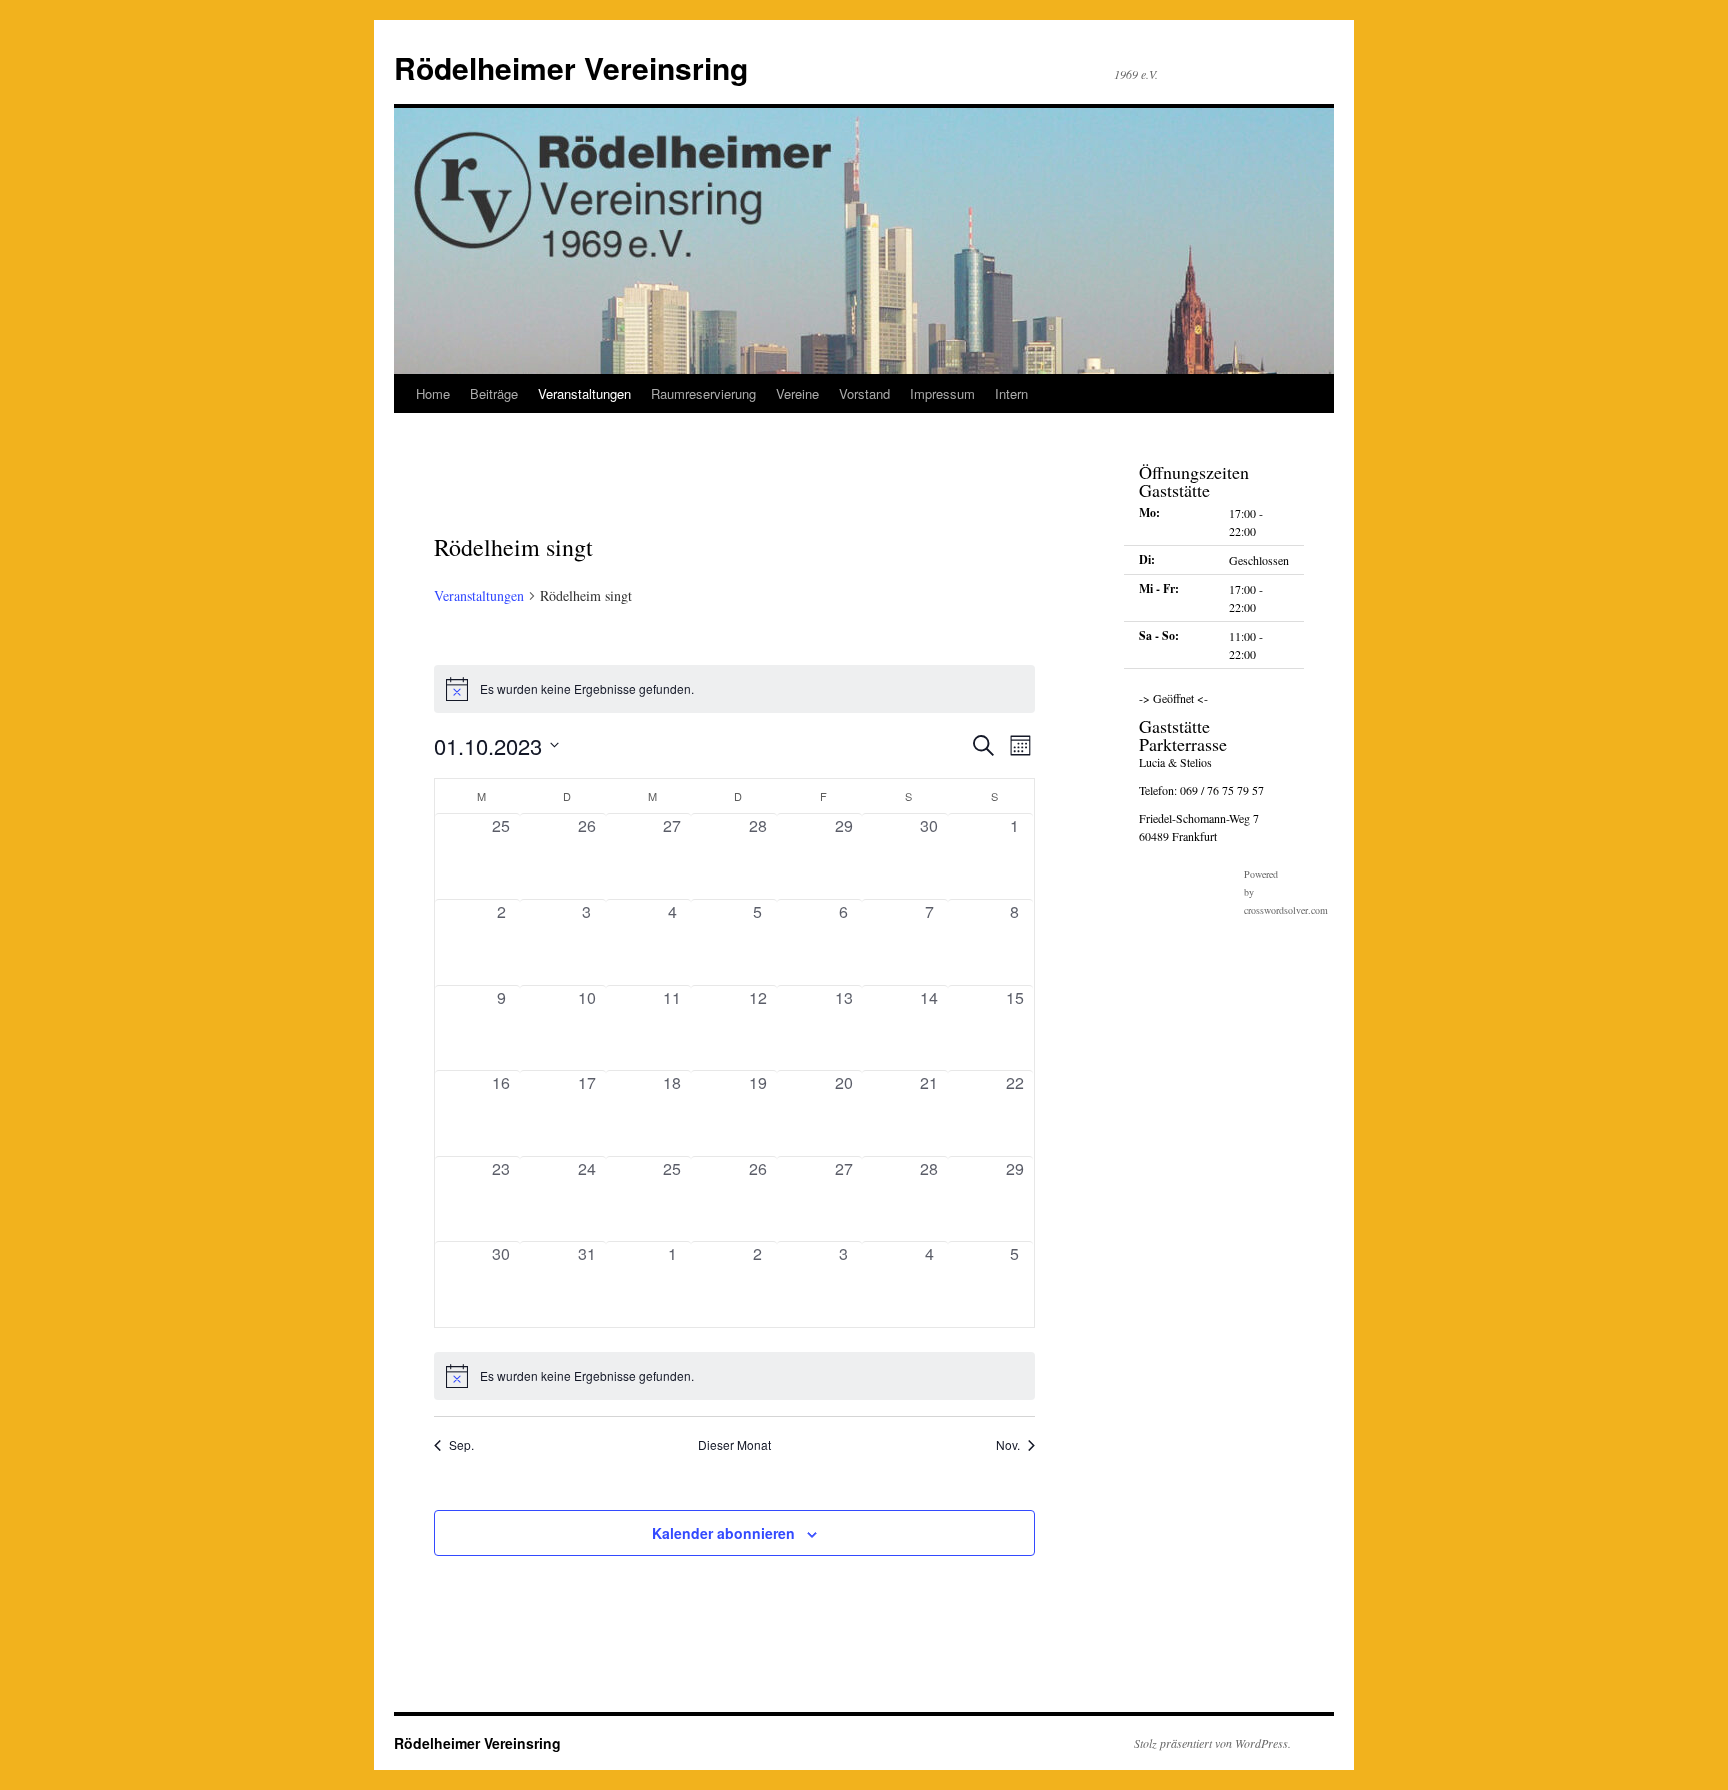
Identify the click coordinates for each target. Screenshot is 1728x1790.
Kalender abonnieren (723, 1533)
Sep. (461, 1445)
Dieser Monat (734, 1445)
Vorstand (864, 393)
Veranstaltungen (584, 393)
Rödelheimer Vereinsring (571, 67)
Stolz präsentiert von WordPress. (1212, 1743)
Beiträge (494, 393)
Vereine (797, 393)
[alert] (734, 689)
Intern (1011, 393)
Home (433, 393)
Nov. (1008, 1445)
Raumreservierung (703, 393)
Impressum (942, 393)
